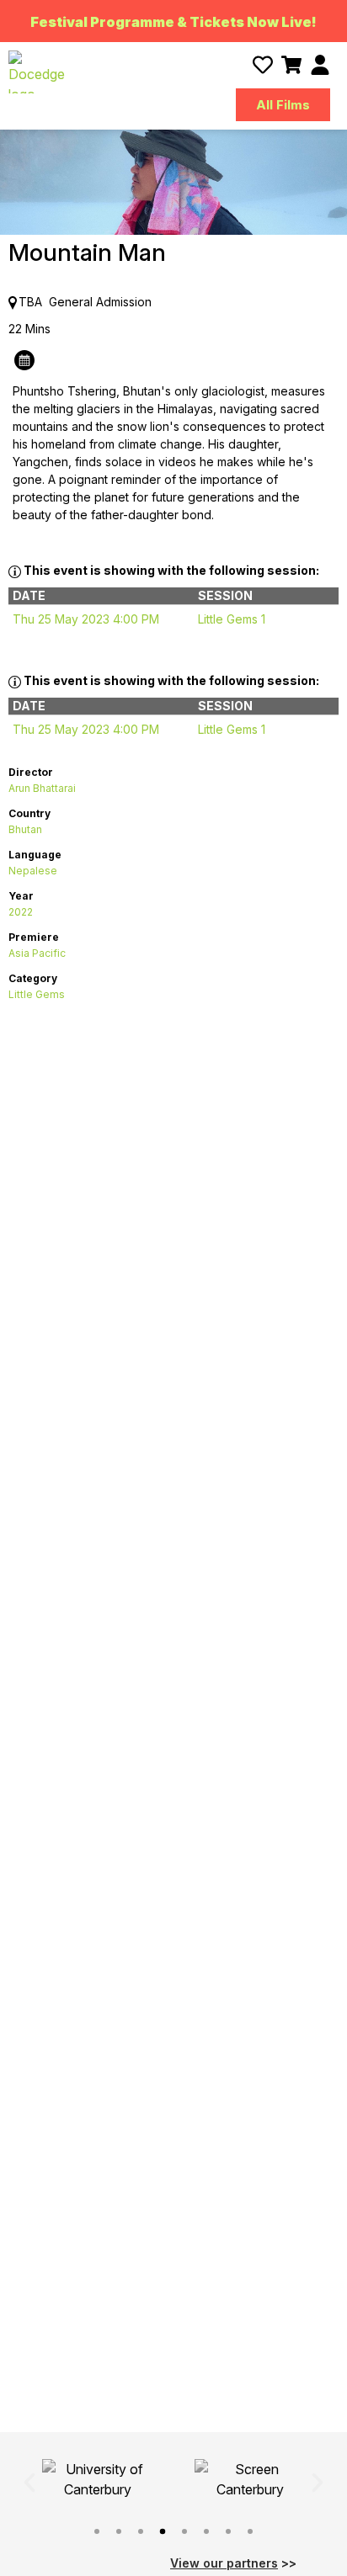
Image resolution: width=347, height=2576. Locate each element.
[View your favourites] (263, 65)
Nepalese (33, 871)
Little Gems (37, 994)
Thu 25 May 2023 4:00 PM (86, 619)
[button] (29, 2483)
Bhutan (25, 829)
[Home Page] (37, 72)
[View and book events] (291, 65)
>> (233, 2563)
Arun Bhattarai (42, 788)
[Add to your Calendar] (24, 358)
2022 (21, 912)
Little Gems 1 (232, 619)
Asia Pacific (37, 953)
